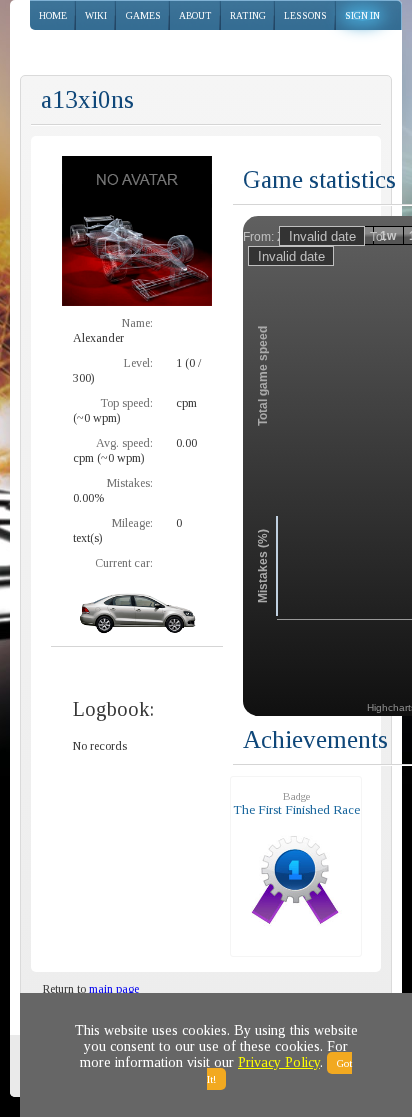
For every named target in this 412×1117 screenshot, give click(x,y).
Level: (138, 363)
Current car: (124, 563)
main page (114, 989)
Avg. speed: (124, 443)
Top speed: (126, 403)
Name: (137, 323)
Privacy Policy (279, 1062)
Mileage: (132, 523)
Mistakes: (130, 483)
